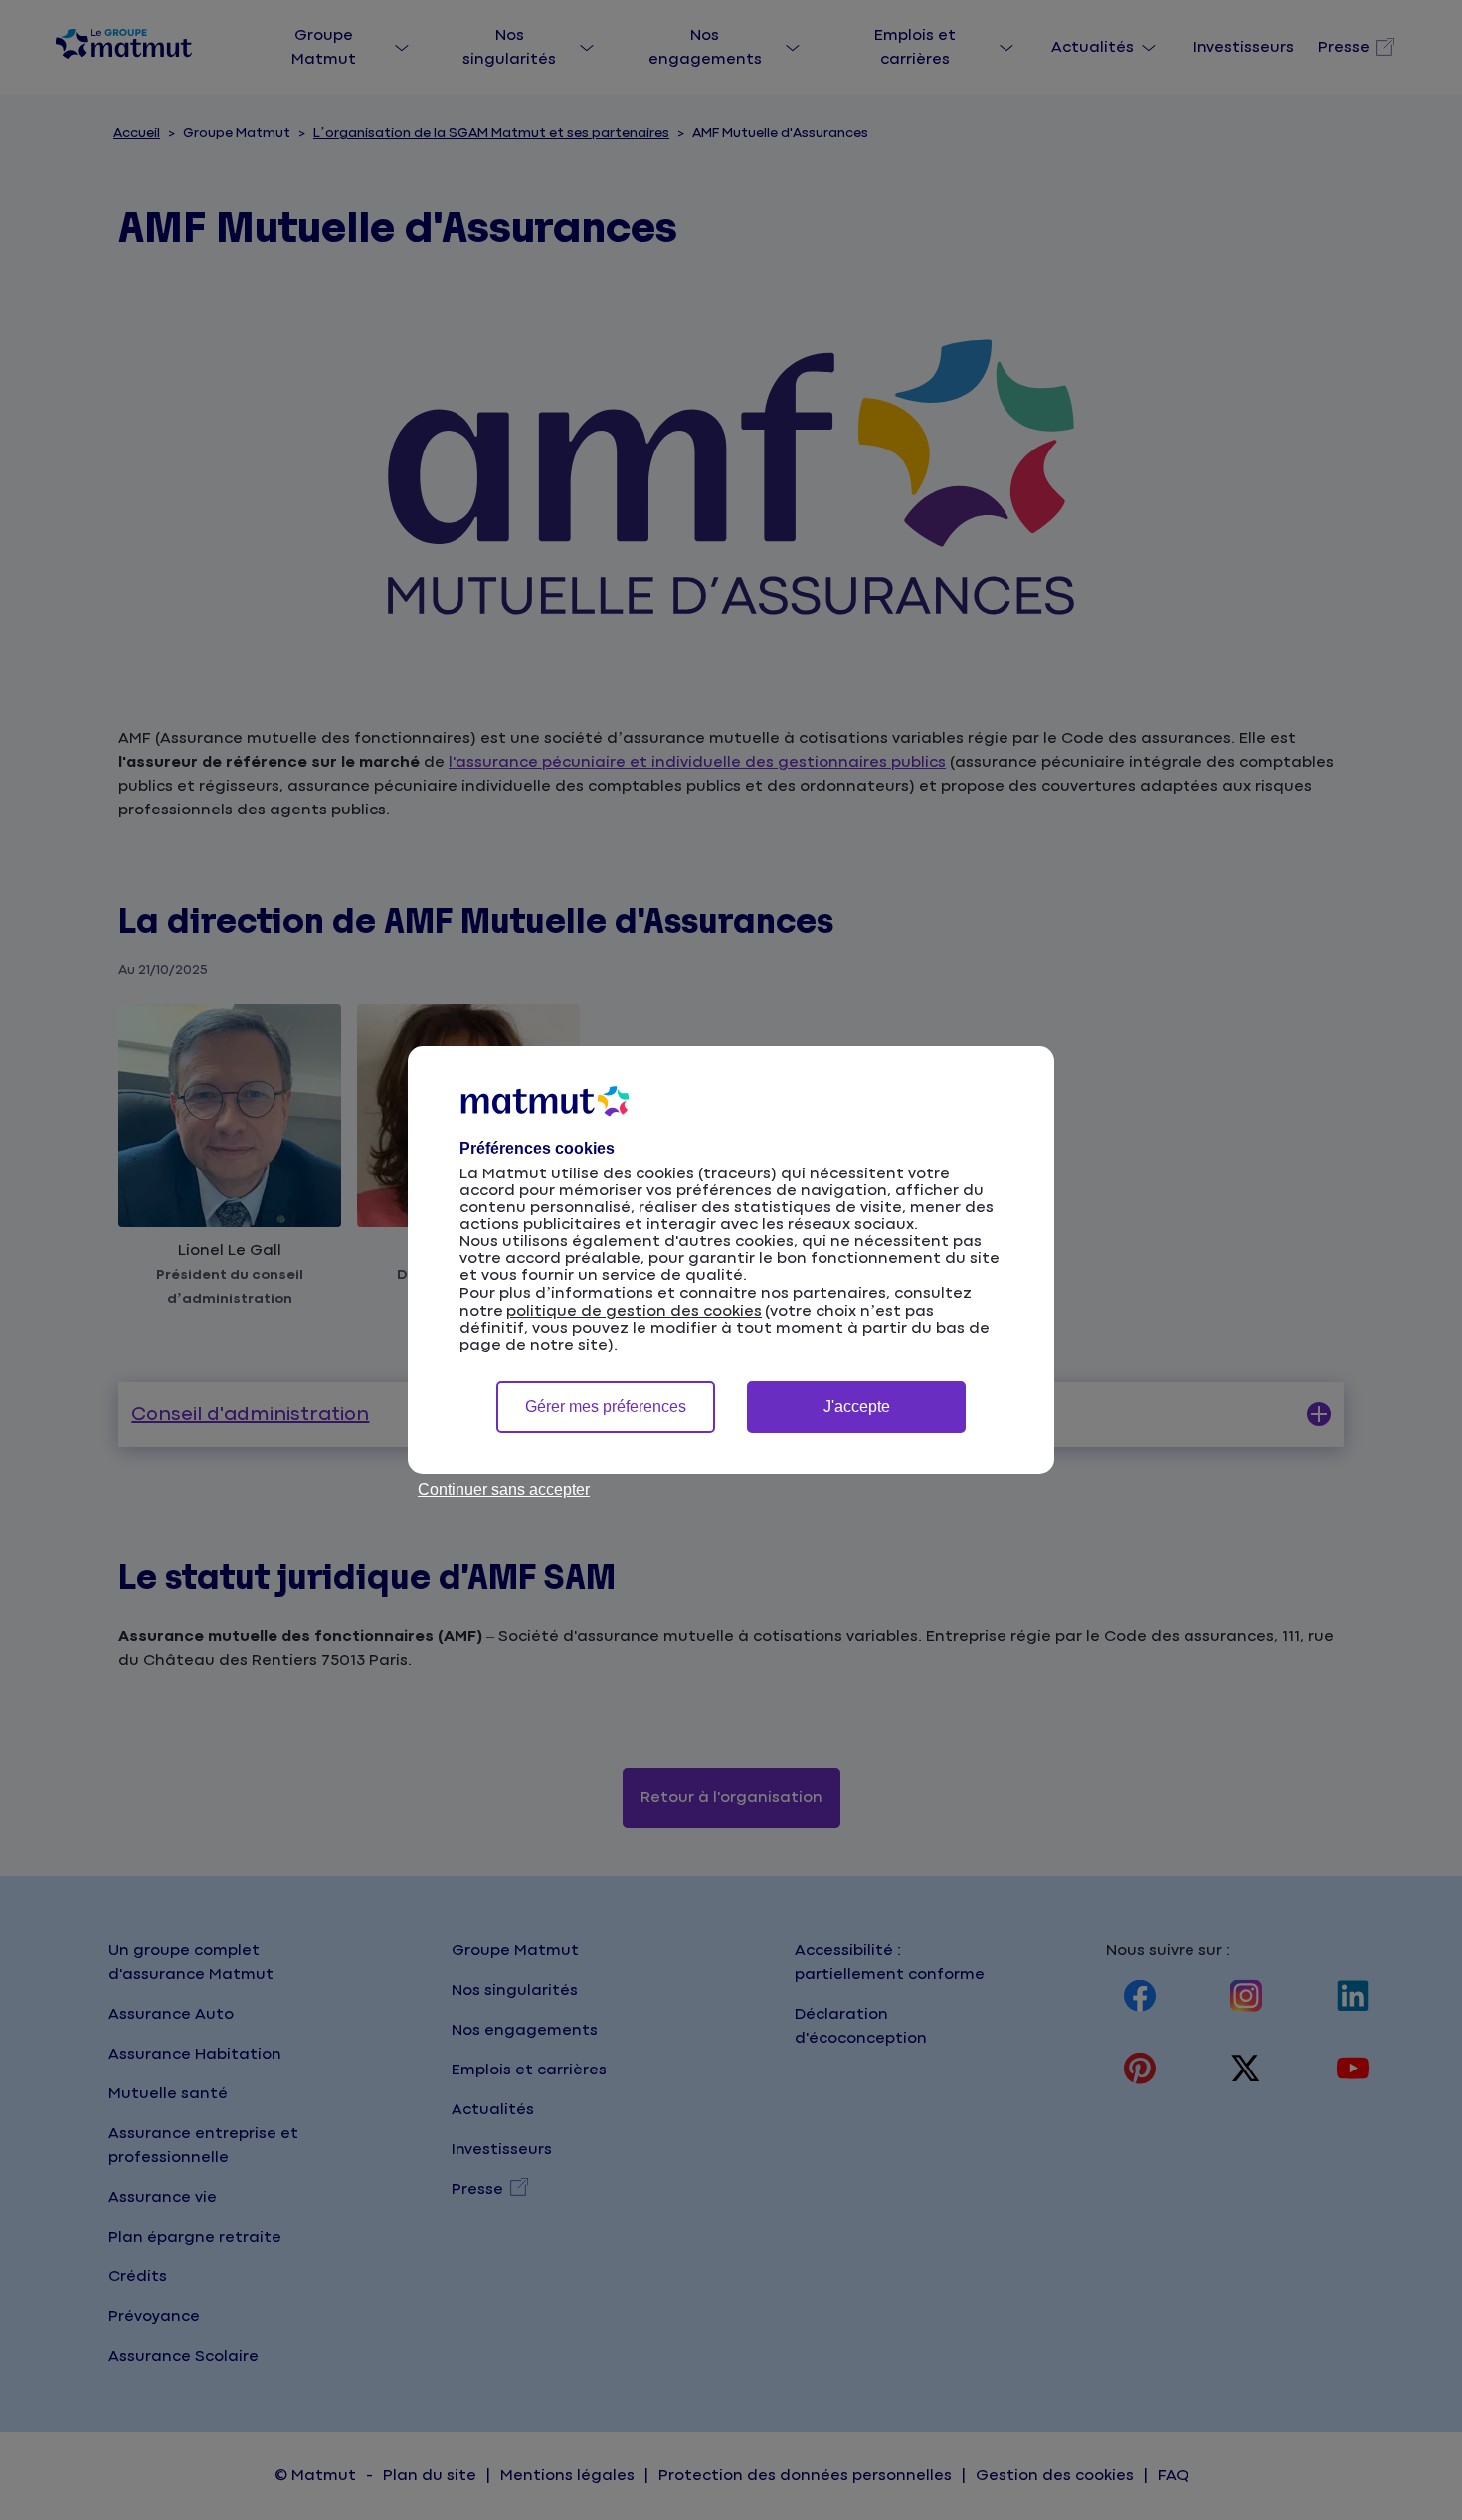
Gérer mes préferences (606, 1407)
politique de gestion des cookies (634, 1311)
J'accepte (857, 1407)
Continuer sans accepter (504, 1489)
